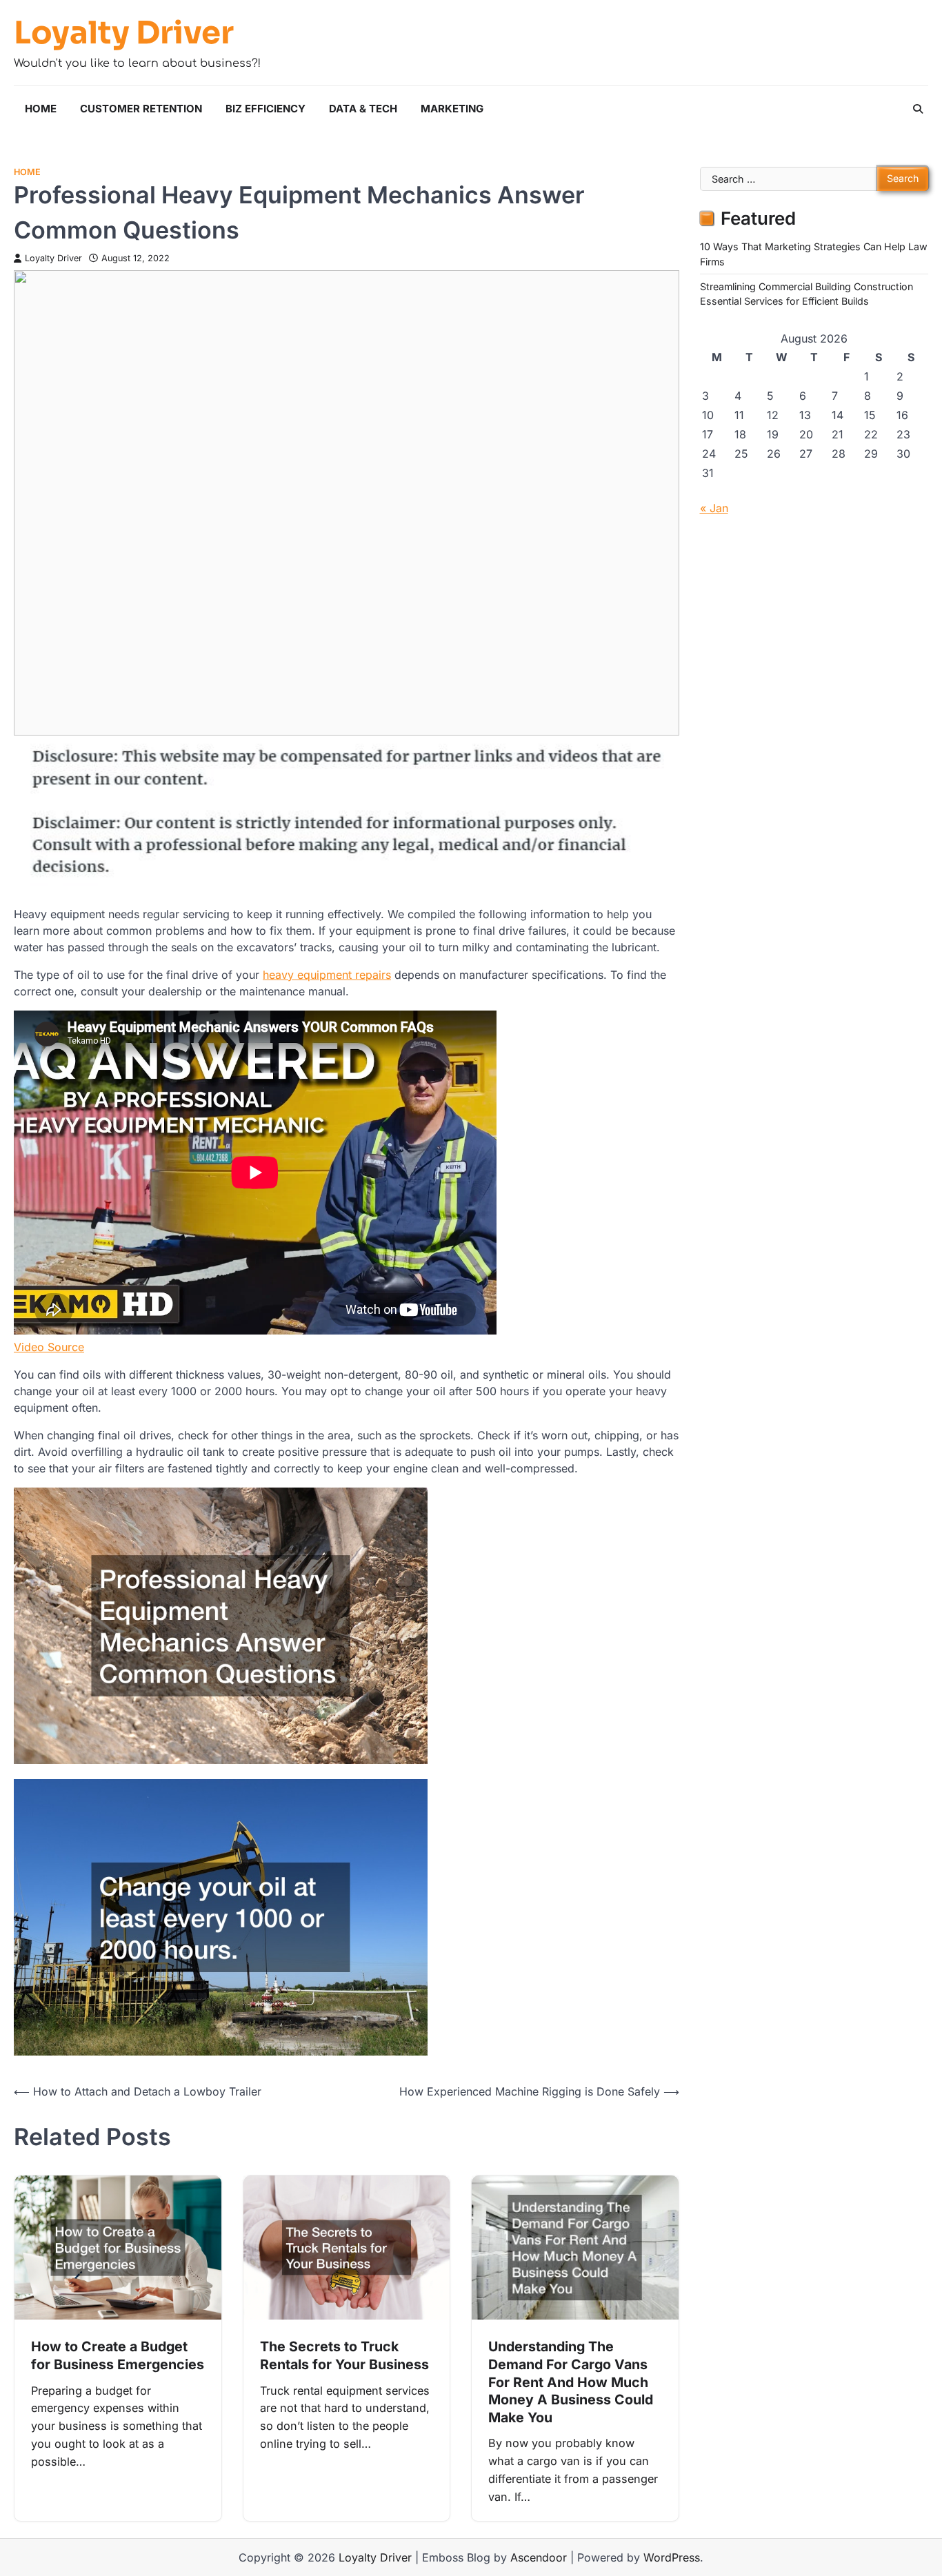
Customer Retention (141, 109)
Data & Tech (363, 109)
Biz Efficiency (265, 109)
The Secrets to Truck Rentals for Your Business (344, 2355)
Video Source (49, 1347)
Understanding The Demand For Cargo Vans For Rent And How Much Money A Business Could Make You (571, 2382)
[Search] (918, 109)
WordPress (672, 2557)
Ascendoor (539, 2557)
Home (41, 109)
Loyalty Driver (124, 33)
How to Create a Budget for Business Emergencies (118, 2355)
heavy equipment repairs (327, 975)
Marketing (452, 109)
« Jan (714, 508)
